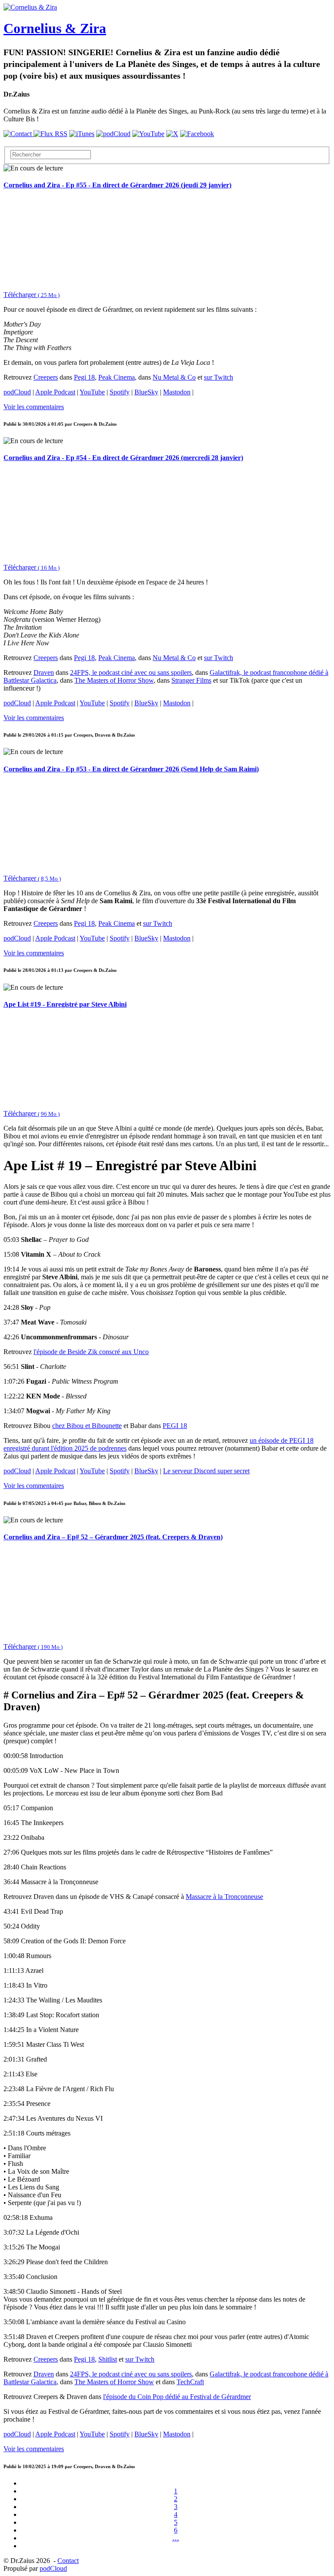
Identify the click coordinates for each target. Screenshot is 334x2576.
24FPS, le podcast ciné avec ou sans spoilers (131, 672)
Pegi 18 (84, 377)
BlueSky (146, 392)
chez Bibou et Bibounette (87, 1426)
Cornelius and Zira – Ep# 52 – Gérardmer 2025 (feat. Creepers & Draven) (113, 1537)
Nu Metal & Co (174, 377)
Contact (68, 2561)
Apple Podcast (55, 392)
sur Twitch (219, 377)
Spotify (120, 392)
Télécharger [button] (32, 295)
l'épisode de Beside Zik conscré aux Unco (91, 1352)
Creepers (46, 377)
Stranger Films (191, 680)
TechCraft (190, 2382)
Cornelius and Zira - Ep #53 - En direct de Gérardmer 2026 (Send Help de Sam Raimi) (131, 769)
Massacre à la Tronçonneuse (224, 1897)
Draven (44, 672)
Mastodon (177, 392)
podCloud (17, 392)
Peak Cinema (117, 377)
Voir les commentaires (34, 407)
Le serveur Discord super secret (206, 1471)
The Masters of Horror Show (114, 680)
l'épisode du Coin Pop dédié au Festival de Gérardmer (177, 2397)
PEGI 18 (175, 1426)
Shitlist (108, 2359)
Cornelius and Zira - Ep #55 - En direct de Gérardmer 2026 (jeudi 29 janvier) (117, 185)
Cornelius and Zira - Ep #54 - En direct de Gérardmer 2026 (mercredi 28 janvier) (123, 458)
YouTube (92, 392)
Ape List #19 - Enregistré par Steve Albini (65, 1004)
